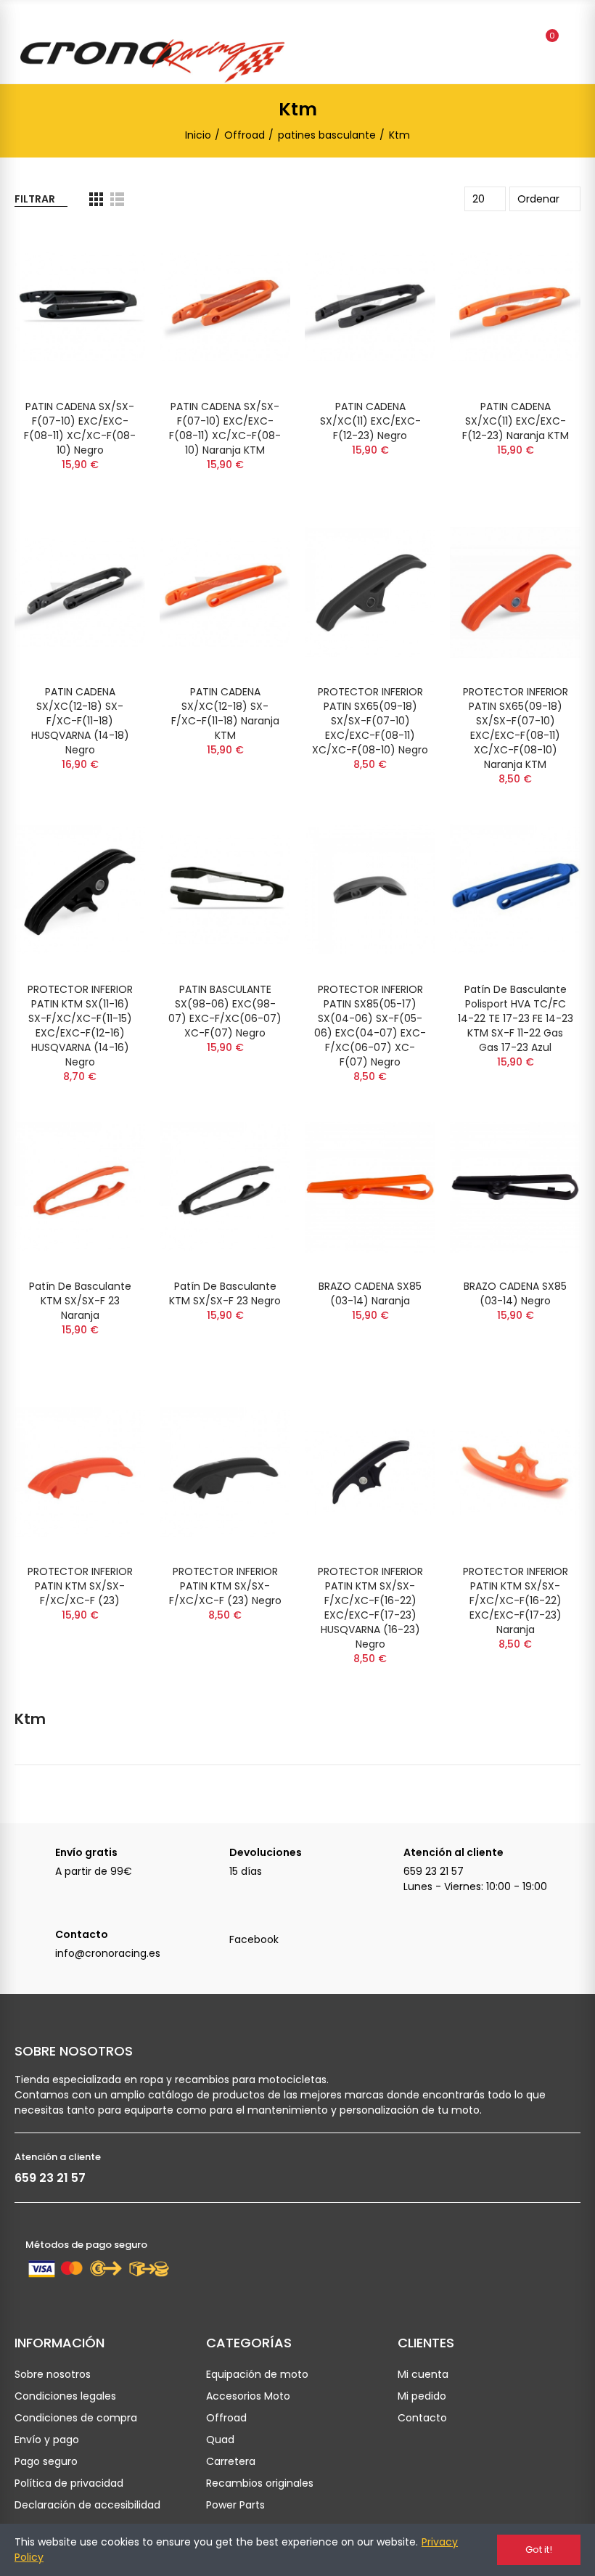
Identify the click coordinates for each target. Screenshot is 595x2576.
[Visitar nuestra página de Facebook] (209, 1942)
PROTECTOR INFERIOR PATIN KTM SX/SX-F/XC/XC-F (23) (80, 1586)
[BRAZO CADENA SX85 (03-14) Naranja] (370, 1187)
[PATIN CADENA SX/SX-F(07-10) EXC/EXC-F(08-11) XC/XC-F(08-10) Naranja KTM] (225, 307)
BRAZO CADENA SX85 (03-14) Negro (515, 1293)
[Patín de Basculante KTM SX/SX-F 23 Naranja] (80, 1187)
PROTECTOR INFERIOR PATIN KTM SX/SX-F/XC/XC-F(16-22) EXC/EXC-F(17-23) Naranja (516, 1600)
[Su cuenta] (573, 42)
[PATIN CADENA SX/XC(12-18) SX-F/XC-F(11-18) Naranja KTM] (225, 593)
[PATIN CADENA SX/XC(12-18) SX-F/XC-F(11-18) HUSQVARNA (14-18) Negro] (80, 593)
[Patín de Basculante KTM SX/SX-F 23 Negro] (225, 1187)
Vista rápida (109, 251)
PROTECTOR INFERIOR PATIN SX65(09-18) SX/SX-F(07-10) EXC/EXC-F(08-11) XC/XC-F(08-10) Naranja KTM (516, 728)
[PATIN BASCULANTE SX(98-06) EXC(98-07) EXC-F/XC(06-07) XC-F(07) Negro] (225, 890)
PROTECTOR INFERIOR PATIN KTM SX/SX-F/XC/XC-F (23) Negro (225, 1586)
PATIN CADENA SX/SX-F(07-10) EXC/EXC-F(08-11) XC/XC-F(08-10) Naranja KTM (225, 428)
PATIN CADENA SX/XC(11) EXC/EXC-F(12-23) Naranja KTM (516, 421)
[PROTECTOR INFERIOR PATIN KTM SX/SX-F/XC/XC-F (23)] (80, 1472)
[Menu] (24, 20)
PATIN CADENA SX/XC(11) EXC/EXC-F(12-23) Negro (370, 421)
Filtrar (35, 199)
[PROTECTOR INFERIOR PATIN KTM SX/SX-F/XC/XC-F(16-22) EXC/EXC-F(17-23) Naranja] (515, 1472)
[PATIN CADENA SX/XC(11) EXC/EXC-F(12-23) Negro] (370, 307)
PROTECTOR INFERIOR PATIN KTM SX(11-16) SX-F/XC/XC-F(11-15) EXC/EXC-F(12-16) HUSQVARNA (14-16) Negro (80, 1026)
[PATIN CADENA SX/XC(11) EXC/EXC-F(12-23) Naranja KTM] (515, 307)
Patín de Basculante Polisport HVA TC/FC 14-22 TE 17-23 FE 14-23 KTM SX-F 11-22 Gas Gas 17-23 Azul (516, 1018)
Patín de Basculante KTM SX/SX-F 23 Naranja (80, 1301)
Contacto (82, 1934)
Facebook (254, 1939)
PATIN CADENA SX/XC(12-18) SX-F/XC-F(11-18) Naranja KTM (225, 713)
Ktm (30, 1719)
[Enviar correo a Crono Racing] (35, 1942)
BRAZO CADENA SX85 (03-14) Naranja (370, 1293)
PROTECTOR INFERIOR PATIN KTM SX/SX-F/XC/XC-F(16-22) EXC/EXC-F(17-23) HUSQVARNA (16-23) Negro (370, 1608)
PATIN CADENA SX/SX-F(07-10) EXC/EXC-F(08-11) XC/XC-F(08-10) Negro (80, 428)
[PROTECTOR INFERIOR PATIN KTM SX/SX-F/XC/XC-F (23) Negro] (225, 1472)
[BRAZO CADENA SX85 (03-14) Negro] (515, 1187)
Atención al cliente (454, 1852)
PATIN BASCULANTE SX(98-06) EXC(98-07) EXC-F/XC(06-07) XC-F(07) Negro (225, 1011)
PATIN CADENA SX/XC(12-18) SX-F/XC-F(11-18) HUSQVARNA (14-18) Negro (80, 721)
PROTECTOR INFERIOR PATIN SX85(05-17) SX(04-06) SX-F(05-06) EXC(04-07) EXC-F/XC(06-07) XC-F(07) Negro (370, 1026)
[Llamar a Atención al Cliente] (383, 1860)
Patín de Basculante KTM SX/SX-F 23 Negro (225, 1293)
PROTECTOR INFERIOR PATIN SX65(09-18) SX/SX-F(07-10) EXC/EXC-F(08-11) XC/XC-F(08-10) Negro (370, 721)
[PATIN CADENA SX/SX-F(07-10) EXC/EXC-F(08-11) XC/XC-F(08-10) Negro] (80, 307)
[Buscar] (521, 42)
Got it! (539, 2550)
